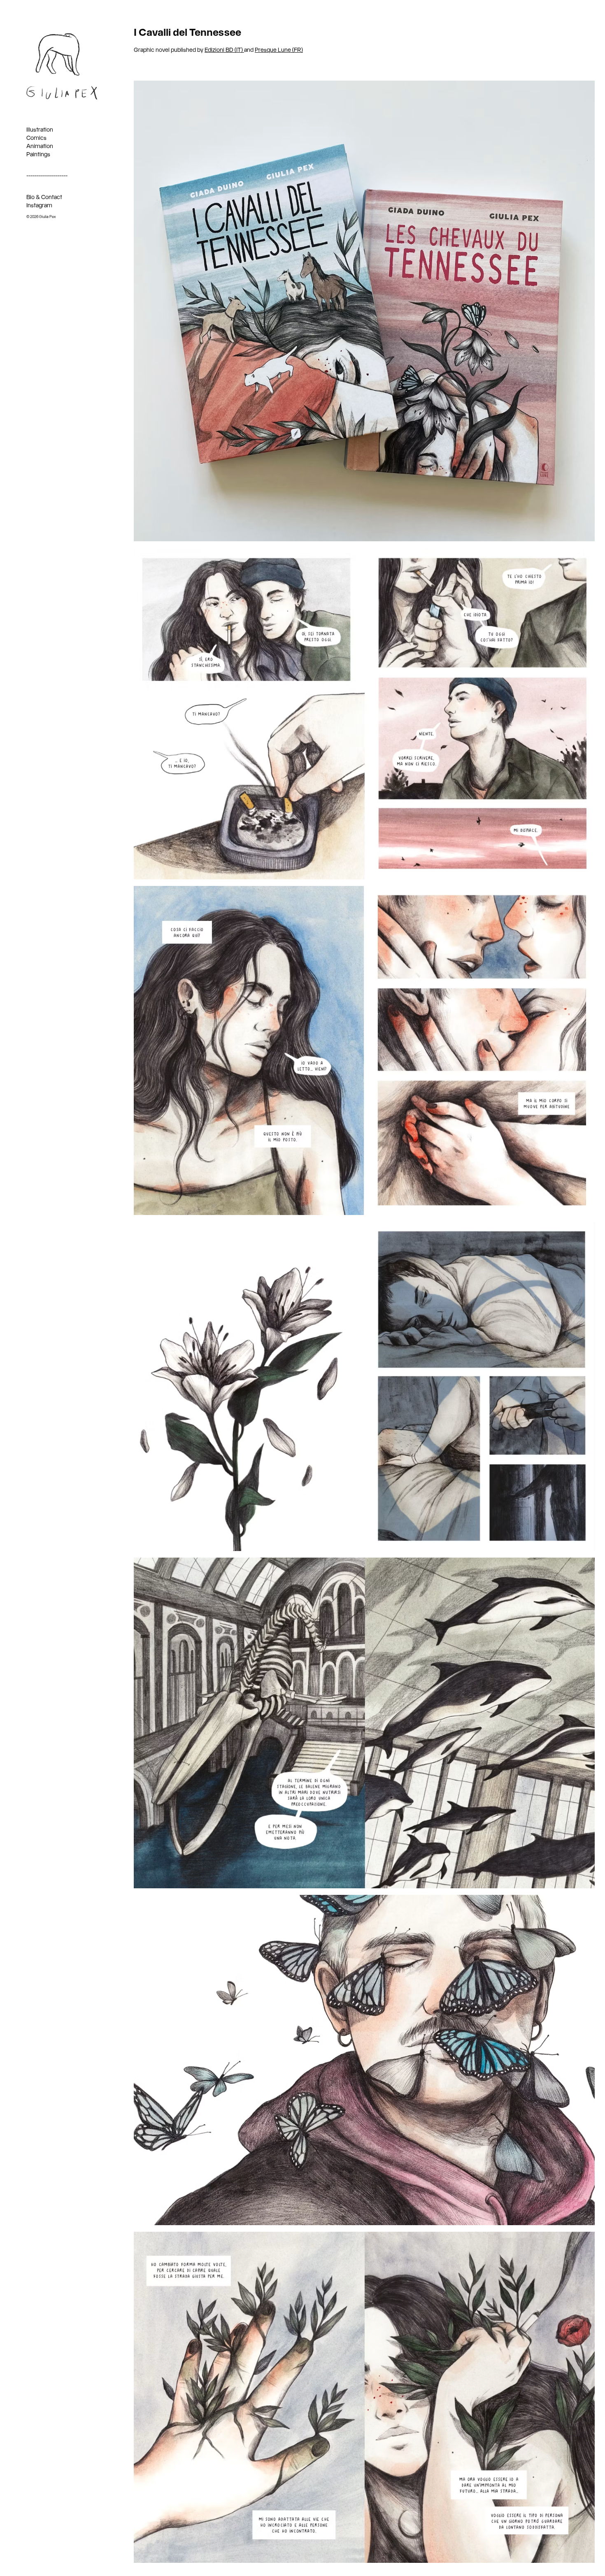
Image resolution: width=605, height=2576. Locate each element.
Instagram (39, 206)
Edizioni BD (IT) (224, 50)
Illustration (40, 130)
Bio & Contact (44, 197)
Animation (40, 146)
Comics (36, 138)
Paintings (38, 155)
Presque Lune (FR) (279, 50)
